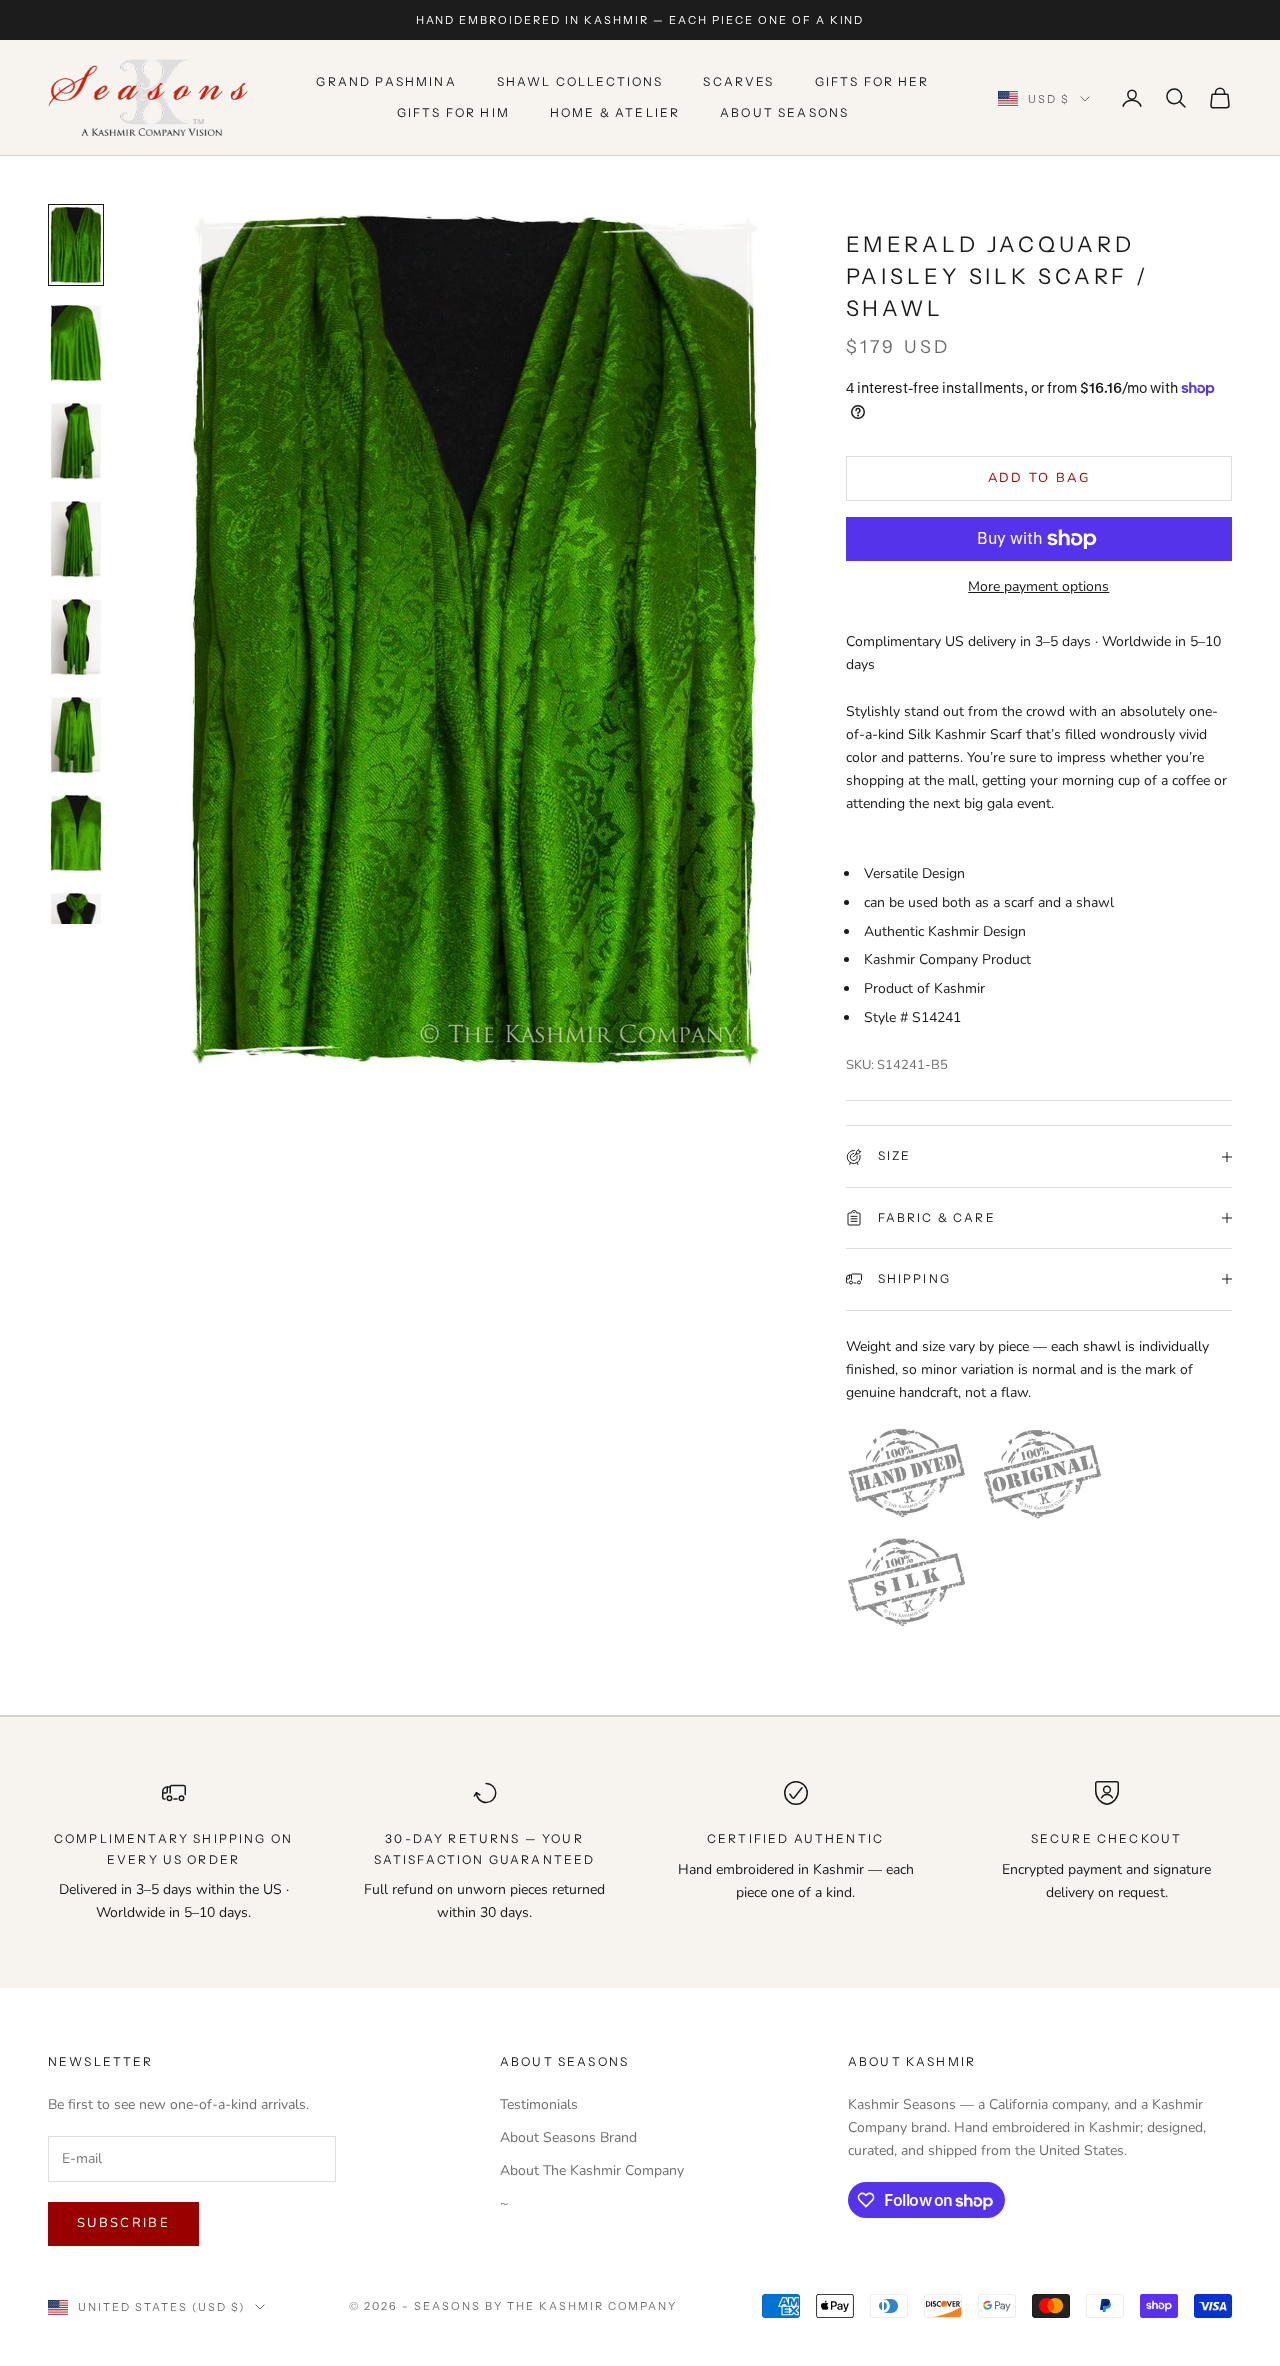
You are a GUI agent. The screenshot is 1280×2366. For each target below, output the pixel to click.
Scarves (738, 82)
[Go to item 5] (76, 637)
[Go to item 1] (76, 245)
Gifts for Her (872, 82)
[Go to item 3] (76, 441)
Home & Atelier (615, 112)
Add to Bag (1039, 478)
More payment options (1038, 586)
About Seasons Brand (568, 2137)
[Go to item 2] (76, 343)
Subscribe (123, 2223)
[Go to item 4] (76, 539)
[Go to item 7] (76, 833)
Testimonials (539, 2104)
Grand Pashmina (386, 82)
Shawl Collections (580, 82)
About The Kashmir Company (592, 2170)
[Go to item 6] (76, 735)
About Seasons (784, 112)
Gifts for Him (453, 112)
